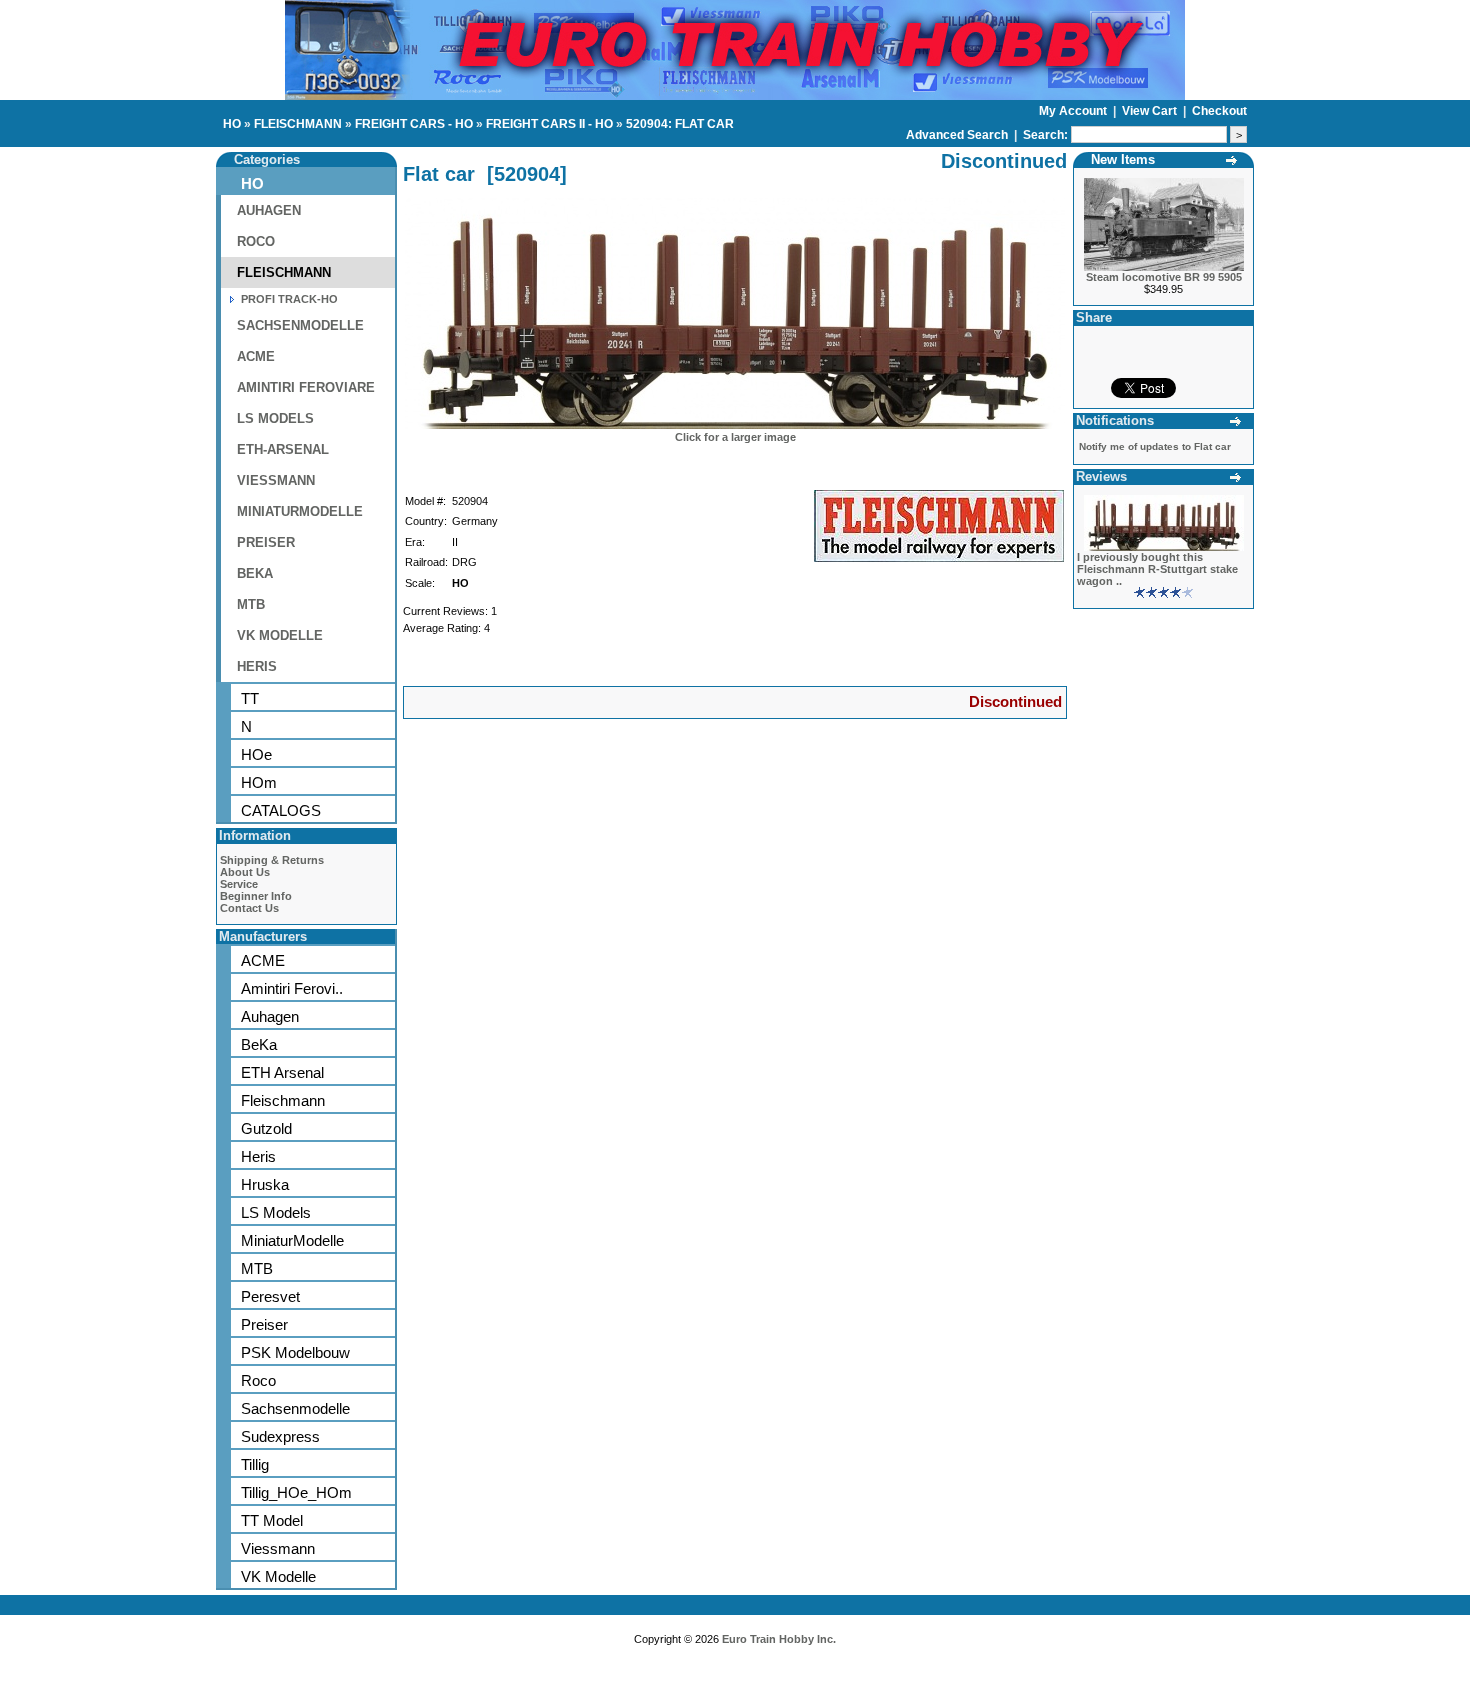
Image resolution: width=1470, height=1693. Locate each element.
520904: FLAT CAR (680, 124)
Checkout (1219, 111)
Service (239, 884)
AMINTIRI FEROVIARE (306, 387)
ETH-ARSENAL (283, 449)
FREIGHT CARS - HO (414, 124)
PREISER (266, 542)
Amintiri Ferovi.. (292, 988)
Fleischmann (283, 1100)
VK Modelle (278, 1576)
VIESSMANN (276, 480)
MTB (251, 604)
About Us (245, 872)
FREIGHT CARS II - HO (549, 124)
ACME (256, 356)
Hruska (265, 1184)
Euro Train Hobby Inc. (779, 1639)
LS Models (276, 1212)
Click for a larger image (735, 437)
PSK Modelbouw (295, 1352)
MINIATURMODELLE (300, 511)
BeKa (259, 1044)
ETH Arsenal (282, 1072)
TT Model (272, 1520)
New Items (1123, 159)
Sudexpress (280, 1436)
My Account (1074, 111)
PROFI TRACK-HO (289, 299)
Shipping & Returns (272, 860)
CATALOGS (281, 810)
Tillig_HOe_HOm (296, 1492)
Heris (258, 1156)
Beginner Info (256, 896)
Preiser (264, 1324)
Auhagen (270, 1016)
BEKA (255, 573)
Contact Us (249, 908)
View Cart (1151, 111)
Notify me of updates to (1155, 446)
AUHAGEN (269, 210)
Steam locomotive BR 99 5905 (1164, 277)
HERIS (257, 666)
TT (250, 698)
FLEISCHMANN (298, 124)
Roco (258, 1380)
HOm (259, 782)
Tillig (255, 1464)
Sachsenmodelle (295, 1408)
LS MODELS (275, 418)
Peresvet (270, 1296)
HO (232, 124)
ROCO (256, 241)
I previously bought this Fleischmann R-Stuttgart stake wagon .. (1157, 569)
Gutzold (266, 1128)
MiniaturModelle (292, 1240)
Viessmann (278, 1548)
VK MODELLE (280, 635)
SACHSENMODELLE (300, 325)
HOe (256, 754)
